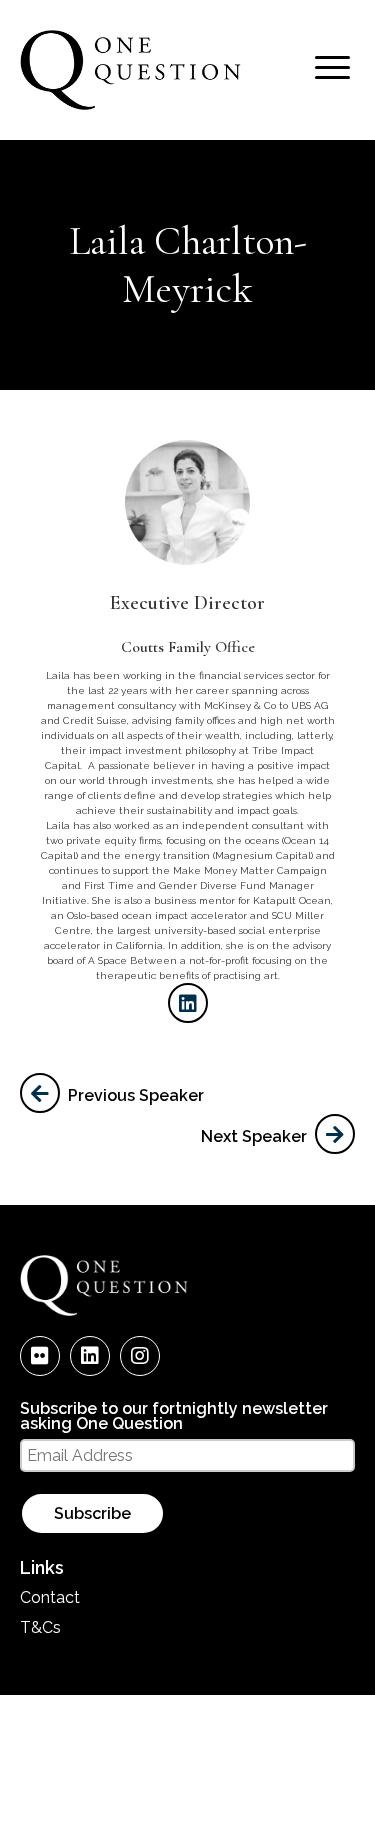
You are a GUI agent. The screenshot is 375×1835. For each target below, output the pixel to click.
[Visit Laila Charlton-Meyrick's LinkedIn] (188, 1003)
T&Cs (40, 1627)
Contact (50, 1597)
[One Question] (130, 106)
